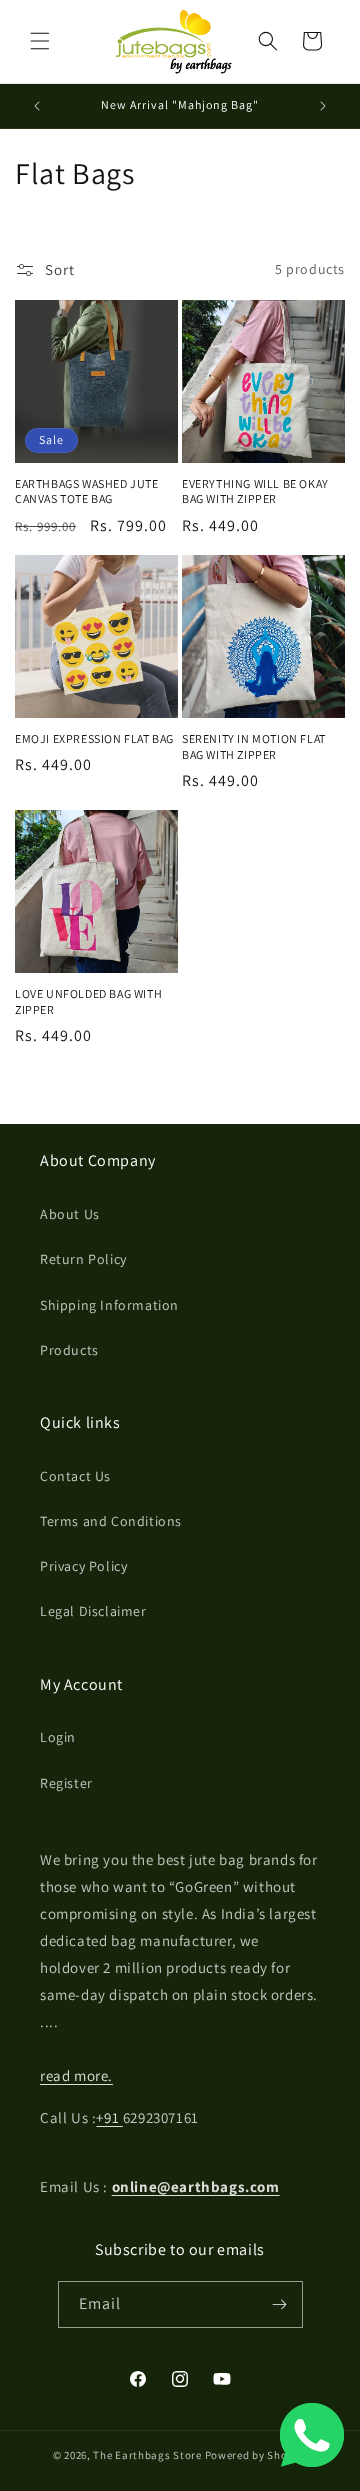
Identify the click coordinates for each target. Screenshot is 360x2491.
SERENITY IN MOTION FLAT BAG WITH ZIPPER (254, 746)
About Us (70, 1214)
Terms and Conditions (111, 1521)
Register (66, 1783)
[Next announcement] (323, 106)
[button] (40, 41)
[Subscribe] (280, 2304)
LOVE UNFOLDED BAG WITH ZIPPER (88, 1001)
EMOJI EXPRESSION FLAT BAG (94, 738)
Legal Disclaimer (93, 1611)
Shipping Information (109, 1305)
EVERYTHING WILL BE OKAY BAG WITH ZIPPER (255, 491)
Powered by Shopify (256, 2455)
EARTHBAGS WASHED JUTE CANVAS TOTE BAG (87, 491)
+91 (109, 2117)
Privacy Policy (83, 1566)
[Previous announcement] (37, 106)
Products (69, 1350)
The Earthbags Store (147, 2455)
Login (58, 1737)
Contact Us (75, 1476)
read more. (76, 2075)
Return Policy (83, 1259)
